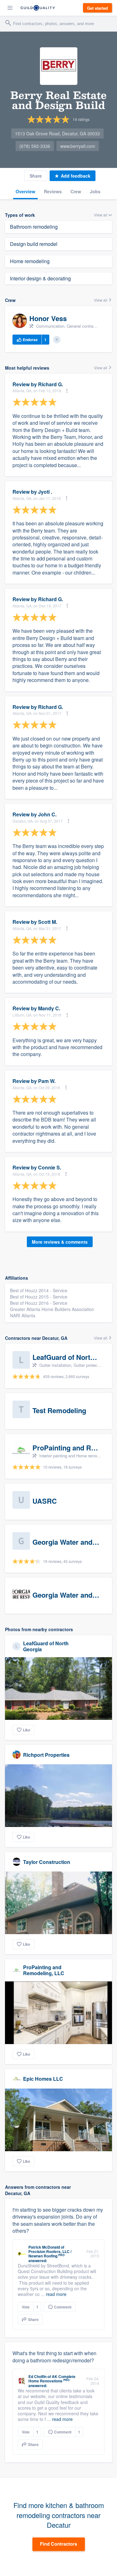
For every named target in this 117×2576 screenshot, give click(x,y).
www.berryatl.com (78, 146)
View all (101, 300)
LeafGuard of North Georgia (46, 1646)
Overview (25, 191)
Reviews (53, 191)
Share (36, 176)
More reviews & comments (60, 1242)
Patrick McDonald (44, 2247)
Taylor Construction (47, 1862)
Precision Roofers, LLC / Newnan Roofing (50, 2254)
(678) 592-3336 (35, 146)
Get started (97, 8)
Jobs (95, 191)
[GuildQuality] (38, 8)
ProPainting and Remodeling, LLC (44, 1970)
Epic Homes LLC (43, 2079)
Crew (76, 191)
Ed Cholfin (37, 2376)
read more (56, 2294)
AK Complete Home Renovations (52, 2379)
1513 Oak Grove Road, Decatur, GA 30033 (57, 133)
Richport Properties (46, 1755)
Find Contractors (58, 2544)
